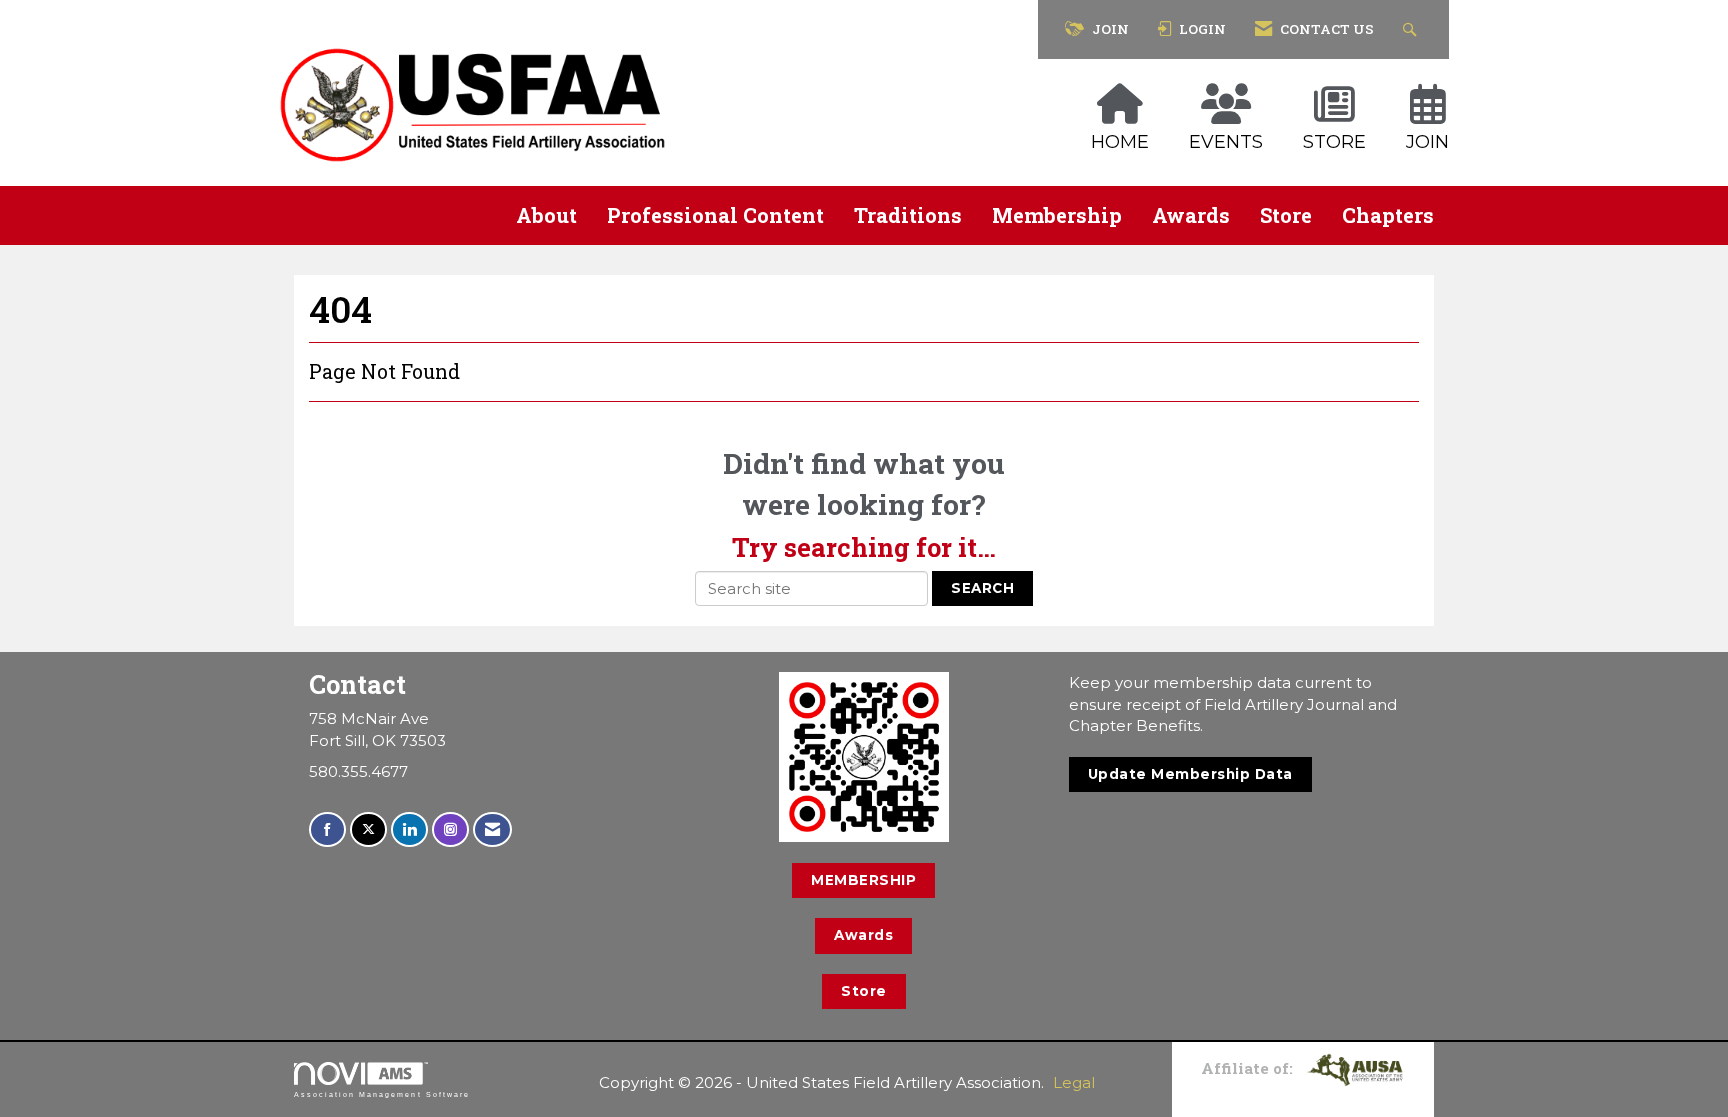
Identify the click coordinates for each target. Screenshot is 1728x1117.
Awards (1191, 215)
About (546, 215)
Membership (1057, 215)
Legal (1074, 1082)
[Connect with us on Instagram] (450, 829)
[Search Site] (1412, 29)
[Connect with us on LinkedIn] (409, 829)
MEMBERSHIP (863, 880)
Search (982, 588)
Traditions (908, 215)
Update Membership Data (1190, 774)
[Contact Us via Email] (492, 829)
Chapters (1388, 215)
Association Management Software (382, 1094)
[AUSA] (1355, 1068)
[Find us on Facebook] (327, 829)
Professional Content (715, 215)
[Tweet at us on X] (368, 829)
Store (1286, 215)
